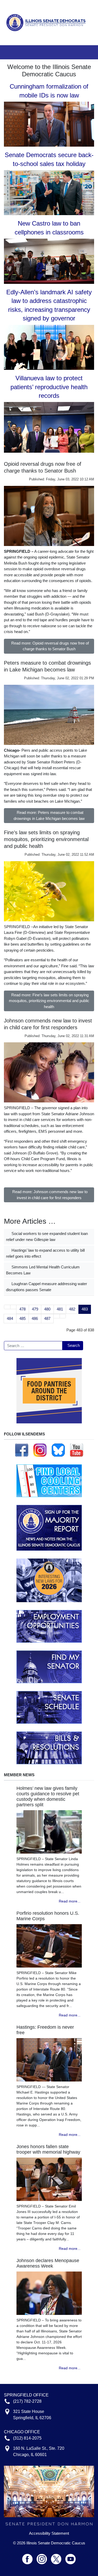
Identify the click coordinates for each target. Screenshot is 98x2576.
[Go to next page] (57, 1316)
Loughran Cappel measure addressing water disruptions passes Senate (47, 1287)
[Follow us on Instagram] (40, 1450)
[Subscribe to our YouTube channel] (77, 1450)
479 (35, 1309)
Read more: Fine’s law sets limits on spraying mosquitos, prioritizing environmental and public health (49, 1001)
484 (10, 1318)
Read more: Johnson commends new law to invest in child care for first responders (50, 1195)
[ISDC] (47, 22)
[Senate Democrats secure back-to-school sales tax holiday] (49, 192)
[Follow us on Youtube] (71, 2557)
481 (60, 1309)
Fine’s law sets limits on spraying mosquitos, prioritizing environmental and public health (46, 839)
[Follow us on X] (58, 2557)
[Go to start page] (7, 1307)
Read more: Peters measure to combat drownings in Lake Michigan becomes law (49, 815)
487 (47, 1318)
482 (72, 1309)
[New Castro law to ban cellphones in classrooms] (49, 261)
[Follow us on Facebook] (22, 1450)
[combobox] (33, 1346)
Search (74, 1345)
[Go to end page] (63, 1316)
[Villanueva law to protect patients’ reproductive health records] (49, 427)
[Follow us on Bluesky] (58, 1450)
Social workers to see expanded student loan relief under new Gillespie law (47, 1237)
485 (22, 1318)
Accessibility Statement (49, 2533)
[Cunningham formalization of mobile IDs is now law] (49, 124)
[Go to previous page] (13, 1307)
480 (47, 1309)
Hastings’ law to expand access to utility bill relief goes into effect (45, 1253)
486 (35, 1318)
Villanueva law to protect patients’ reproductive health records (49, 387)
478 (22, 1309)
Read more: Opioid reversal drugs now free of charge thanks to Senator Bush (50, 646)
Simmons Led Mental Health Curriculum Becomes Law (43, 1270)
